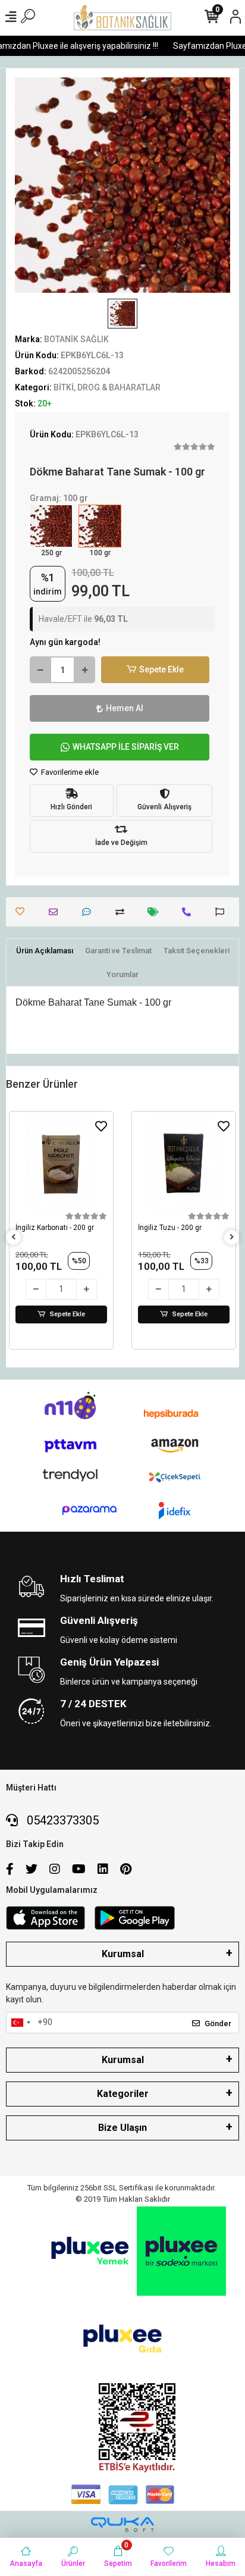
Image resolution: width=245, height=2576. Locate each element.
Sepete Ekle (161, 669)
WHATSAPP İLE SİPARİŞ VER (126, 747)
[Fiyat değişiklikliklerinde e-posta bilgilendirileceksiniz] (156, 912)
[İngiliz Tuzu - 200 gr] (184, 1163)
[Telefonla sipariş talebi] (189, 912)
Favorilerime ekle (69, 772)
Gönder (218, 2023)
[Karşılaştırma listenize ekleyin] (123, 912)
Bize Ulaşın (122, 2128)
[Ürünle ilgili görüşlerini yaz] (89, 912)
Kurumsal (123, 1954)
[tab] (45, 951)
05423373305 (61, 1820)
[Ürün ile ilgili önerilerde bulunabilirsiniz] (223, 912)
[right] (232, 1237)
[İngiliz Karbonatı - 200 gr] (61, 1163)
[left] (14, 1237)
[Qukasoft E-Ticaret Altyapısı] (122, 2525)
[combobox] (20, 2023)
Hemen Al (125, 708)
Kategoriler (123, 2094)
